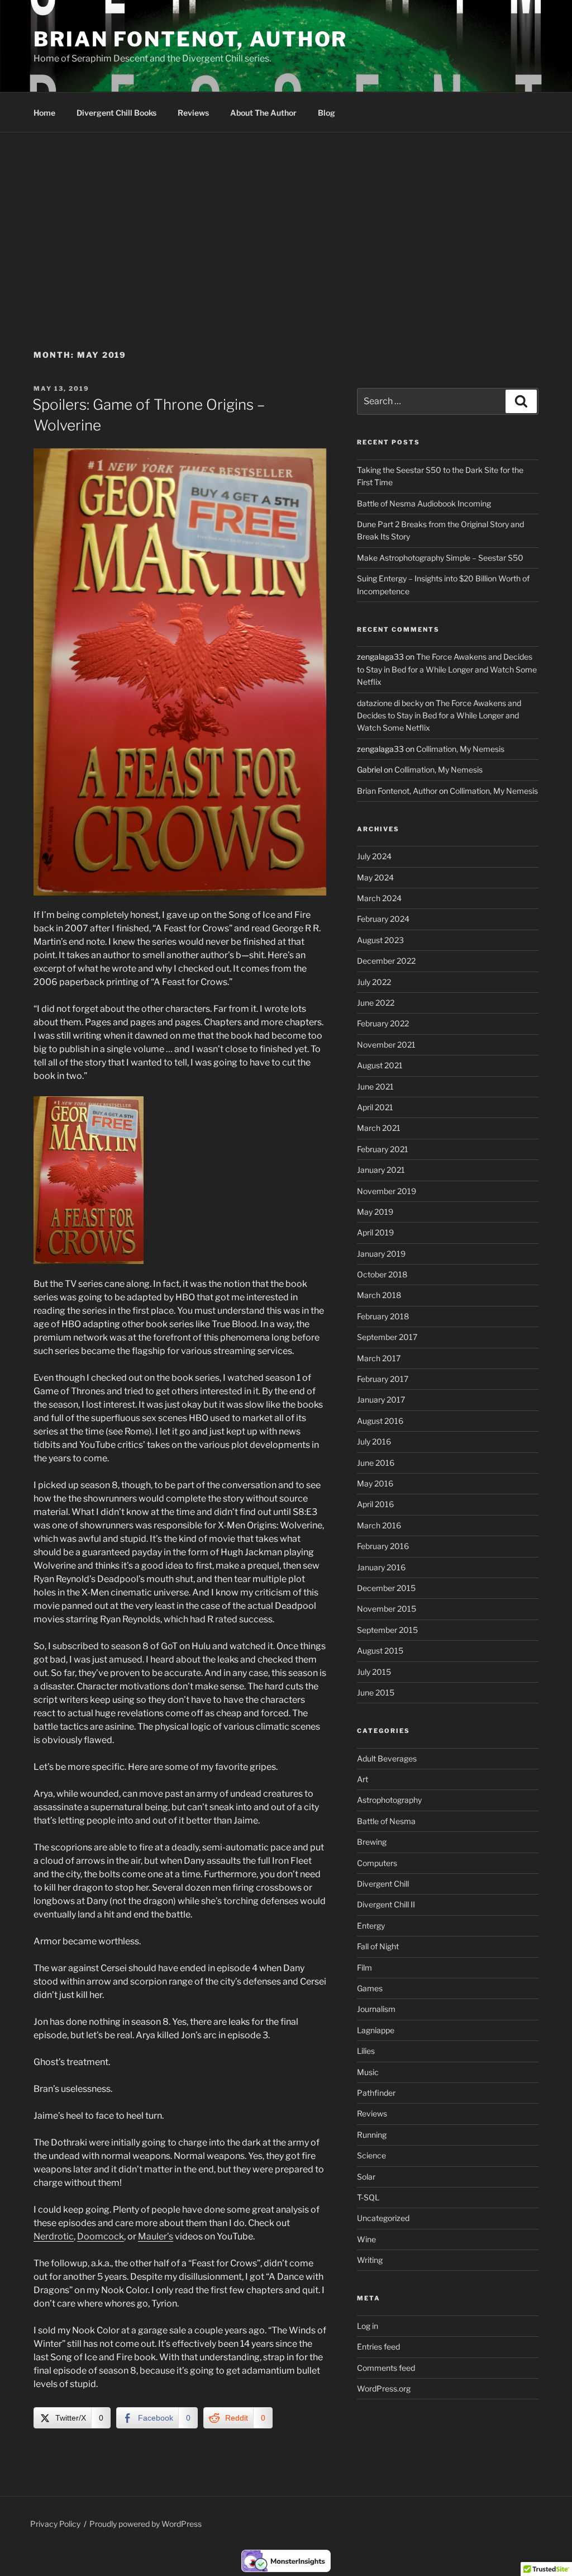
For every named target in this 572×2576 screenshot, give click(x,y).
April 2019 (375, 1232)
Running (372, 2135)
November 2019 (387, 1191)
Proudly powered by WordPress (146, 2524)
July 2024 (374, 856)
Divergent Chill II (386, 1904)
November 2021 (386, 1045)
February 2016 (383, 1546)
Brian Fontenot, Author (190, 39)
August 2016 (380, 1421)
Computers (377, 1863)
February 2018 (383, 1316)
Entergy (371, 1926)
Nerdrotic (54, 2236)
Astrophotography (389, 1800)
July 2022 (374, 982)
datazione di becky (390, 703)
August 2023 (380, 940)
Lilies (366, 2051)
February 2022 (383, 1023)
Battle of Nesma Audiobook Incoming (424, 503)
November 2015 (387, 1609)
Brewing (372, 1842)
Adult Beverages (387, 1758)
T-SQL (368, 2197)
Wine (366, 2239)
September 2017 (387, 1337)
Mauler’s (156, 2236)
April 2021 (375, 1107)
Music (368, 2072)
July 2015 (374, 1672)
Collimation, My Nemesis (460, 749)
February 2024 (383, 919)
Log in (368, 2326)
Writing (370, 2260)
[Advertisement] (286, 216)
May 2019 (375, 1212)
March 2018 (379, 1295)
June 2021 (375, 1086)
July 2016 (374, 1441)
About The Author (263, 113)
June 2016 (376, 1463)
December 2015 (386, 1588)
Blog (326, 113)
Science (371, 2155)
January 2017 (381, 1400)
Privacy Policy (55, 2524)
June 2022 (376, 1003)
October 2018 (382, 1274)
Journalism (376, 2009)
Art (363, 1779)
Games (370, 1988)
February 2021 (383, 1149)
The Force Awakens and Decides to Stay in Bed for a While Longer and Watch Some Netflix (447, 669)
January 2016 (381, 1567)
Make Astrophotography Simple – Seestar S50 (440, 558)
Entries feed (378, 2347)
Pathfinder (376, 2093)
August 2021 (380, 1065)
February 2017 (383, 1379)
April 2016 (375, 1504)
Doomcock (101, 2236)
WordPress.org (384, 2388)
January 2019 (381, 1254)
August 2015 (380, 1651)
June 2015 (376, 1692)
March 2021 (379, 1128)
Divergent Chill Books (116, 113)
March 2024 (379, 898)
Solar (366, 2177)
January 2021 (381, 1170)
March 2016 (379, 1525)
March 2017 (379, 1358)
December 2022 (386, 961)
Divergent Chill (383, 1884)
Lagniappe (376, 2030)
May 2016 (375, 1483)
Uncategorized (383, 2218)
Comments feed (386, 2368)
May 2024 (375, 877)
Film (364, 1967)
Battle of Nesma (386, 1821)
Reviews (193, 113)
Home (44, 113)
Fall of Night (378, 1946)
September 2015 (387, 1630)
